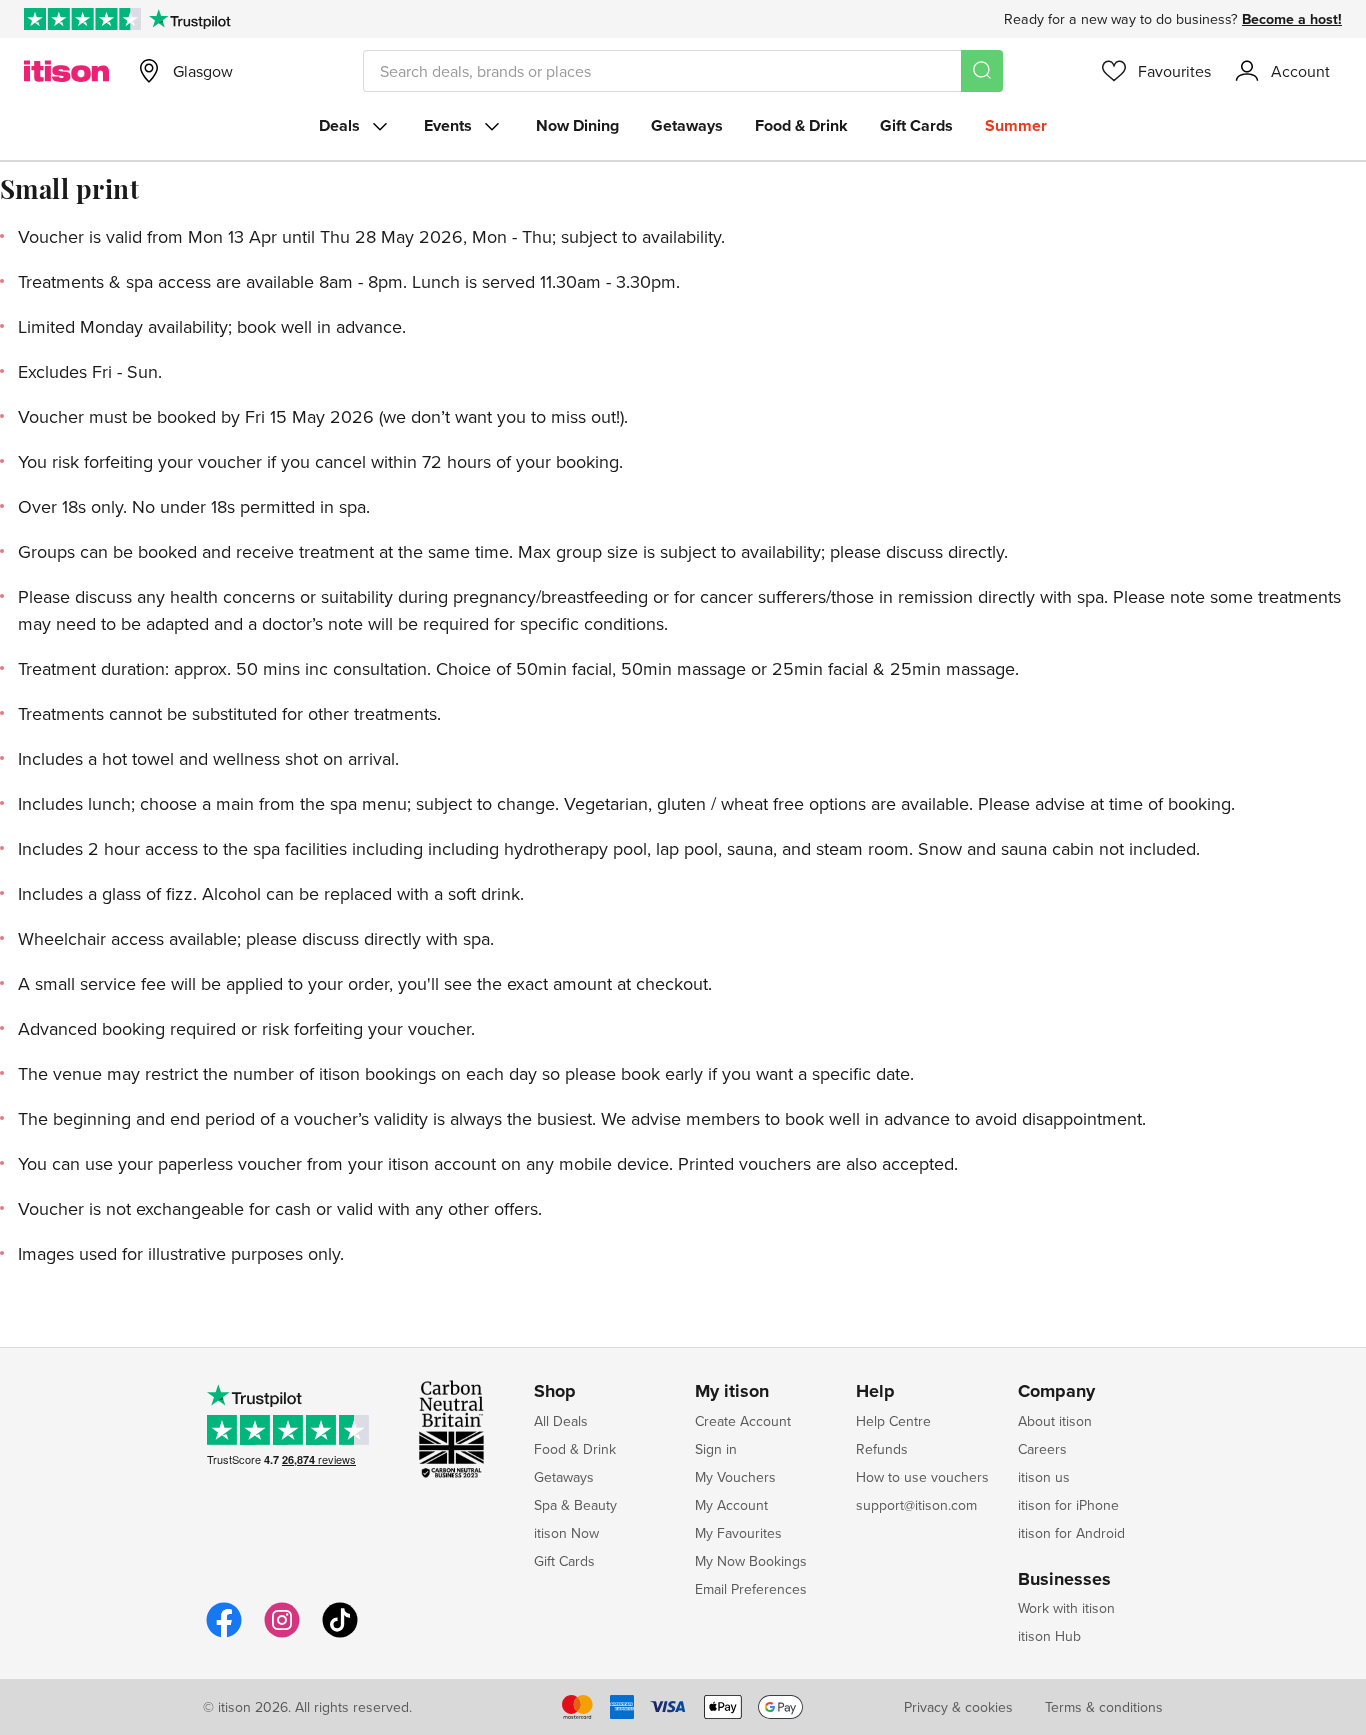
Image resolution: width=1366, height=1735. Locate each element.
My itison (732, 1392)
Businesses (1064, 1580)
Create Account (743, 1421)
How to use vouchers (922, 1477)
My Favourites (738, 1533)
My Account (731, 1505)
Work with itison (1066, 1608)
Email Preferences (751, 1589)
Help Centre (893, 1421)
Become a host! (1292, 19)
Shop (555, 1392)
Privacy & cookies (958, 1707)
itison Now (566, 1533)
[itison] (66, 71)
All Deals (561, 1421)
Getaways (687, 125)
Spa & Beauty (575, 1505)
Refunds (882, 1449)
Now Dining (577, 125)
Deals (339, 125)
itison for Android (1071, 1533)
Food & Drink (801, 125)
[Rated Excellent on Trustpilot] (82, 19)
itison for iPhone (1068, 1505)
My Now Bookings (751, 1561)
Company (1056, 1392)
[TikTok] (340, 1634)
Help (875, 1392)
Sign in (716, 1449)
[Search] (982, 71)
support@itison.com (916, 1505)
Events (448, 125)
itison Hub (1049, 1636)
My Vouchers (735, 1477)
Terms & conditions (1104, 1707)
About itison (1055, 1421)
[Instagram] (282, 1634)
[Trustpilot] (189, 19)
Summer (1016, 125)
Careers (1042, 1449)
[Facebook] (224, 1634)
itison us (1044, 1477)
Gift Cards (916, 125)
